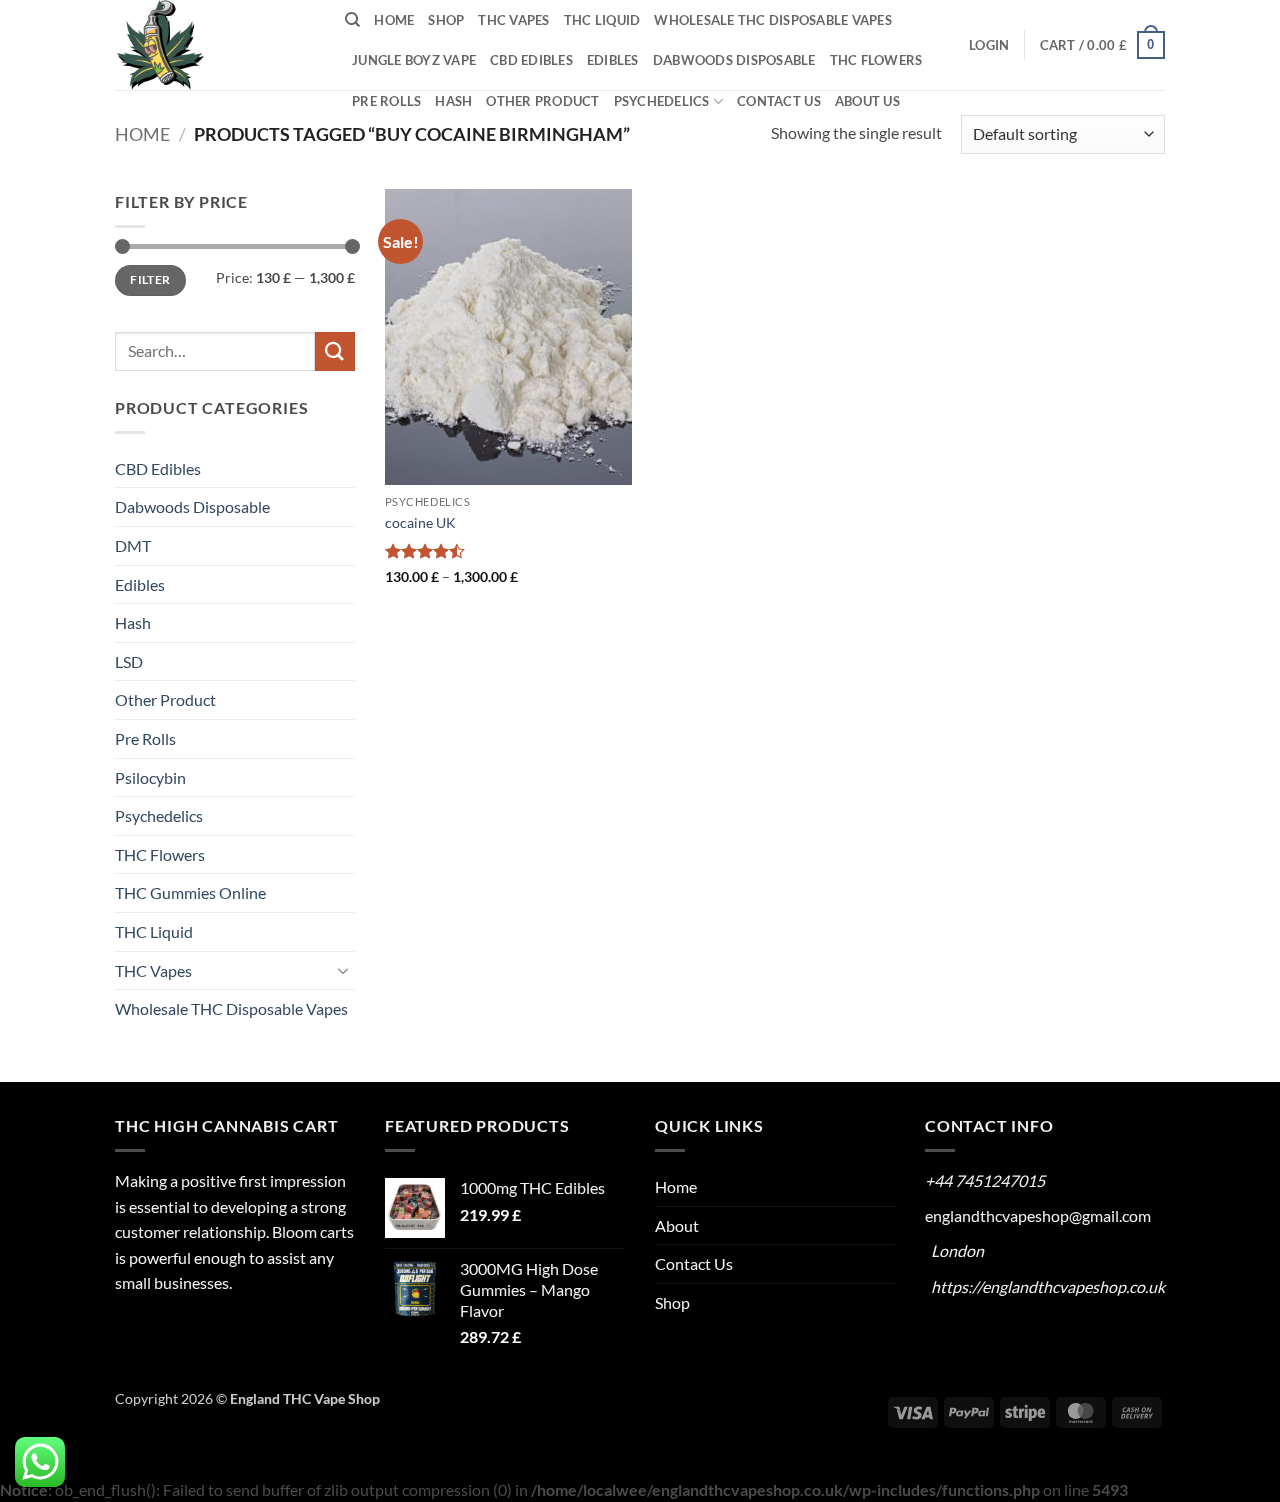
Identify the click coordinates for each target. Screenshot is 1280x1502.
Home (394, 20)
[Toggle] (343, 970)
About (677, 1225)
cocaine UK (420, 522)
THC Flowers (876, 60)
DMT (133, 545)
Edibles (613, 60)
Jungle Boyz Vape (414, 60)
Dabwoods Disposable (734, 60)
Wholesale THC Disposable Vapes (773, 20)
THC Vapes (513, 20)
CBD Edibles (531, 60)
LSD (129, 661)
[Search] (352, 20)
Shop (446, 20)
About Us (867, 101)
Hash (453, 101)
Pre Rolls (386, 101)
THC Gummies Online (190, 892)
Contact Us (779, 101)
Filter (150, 279)
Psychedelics (662, 101)
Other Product (542, 101)
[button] (989, 45)
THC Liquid (602, 20)
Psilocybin (150, 777)
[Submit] (335, 351)
